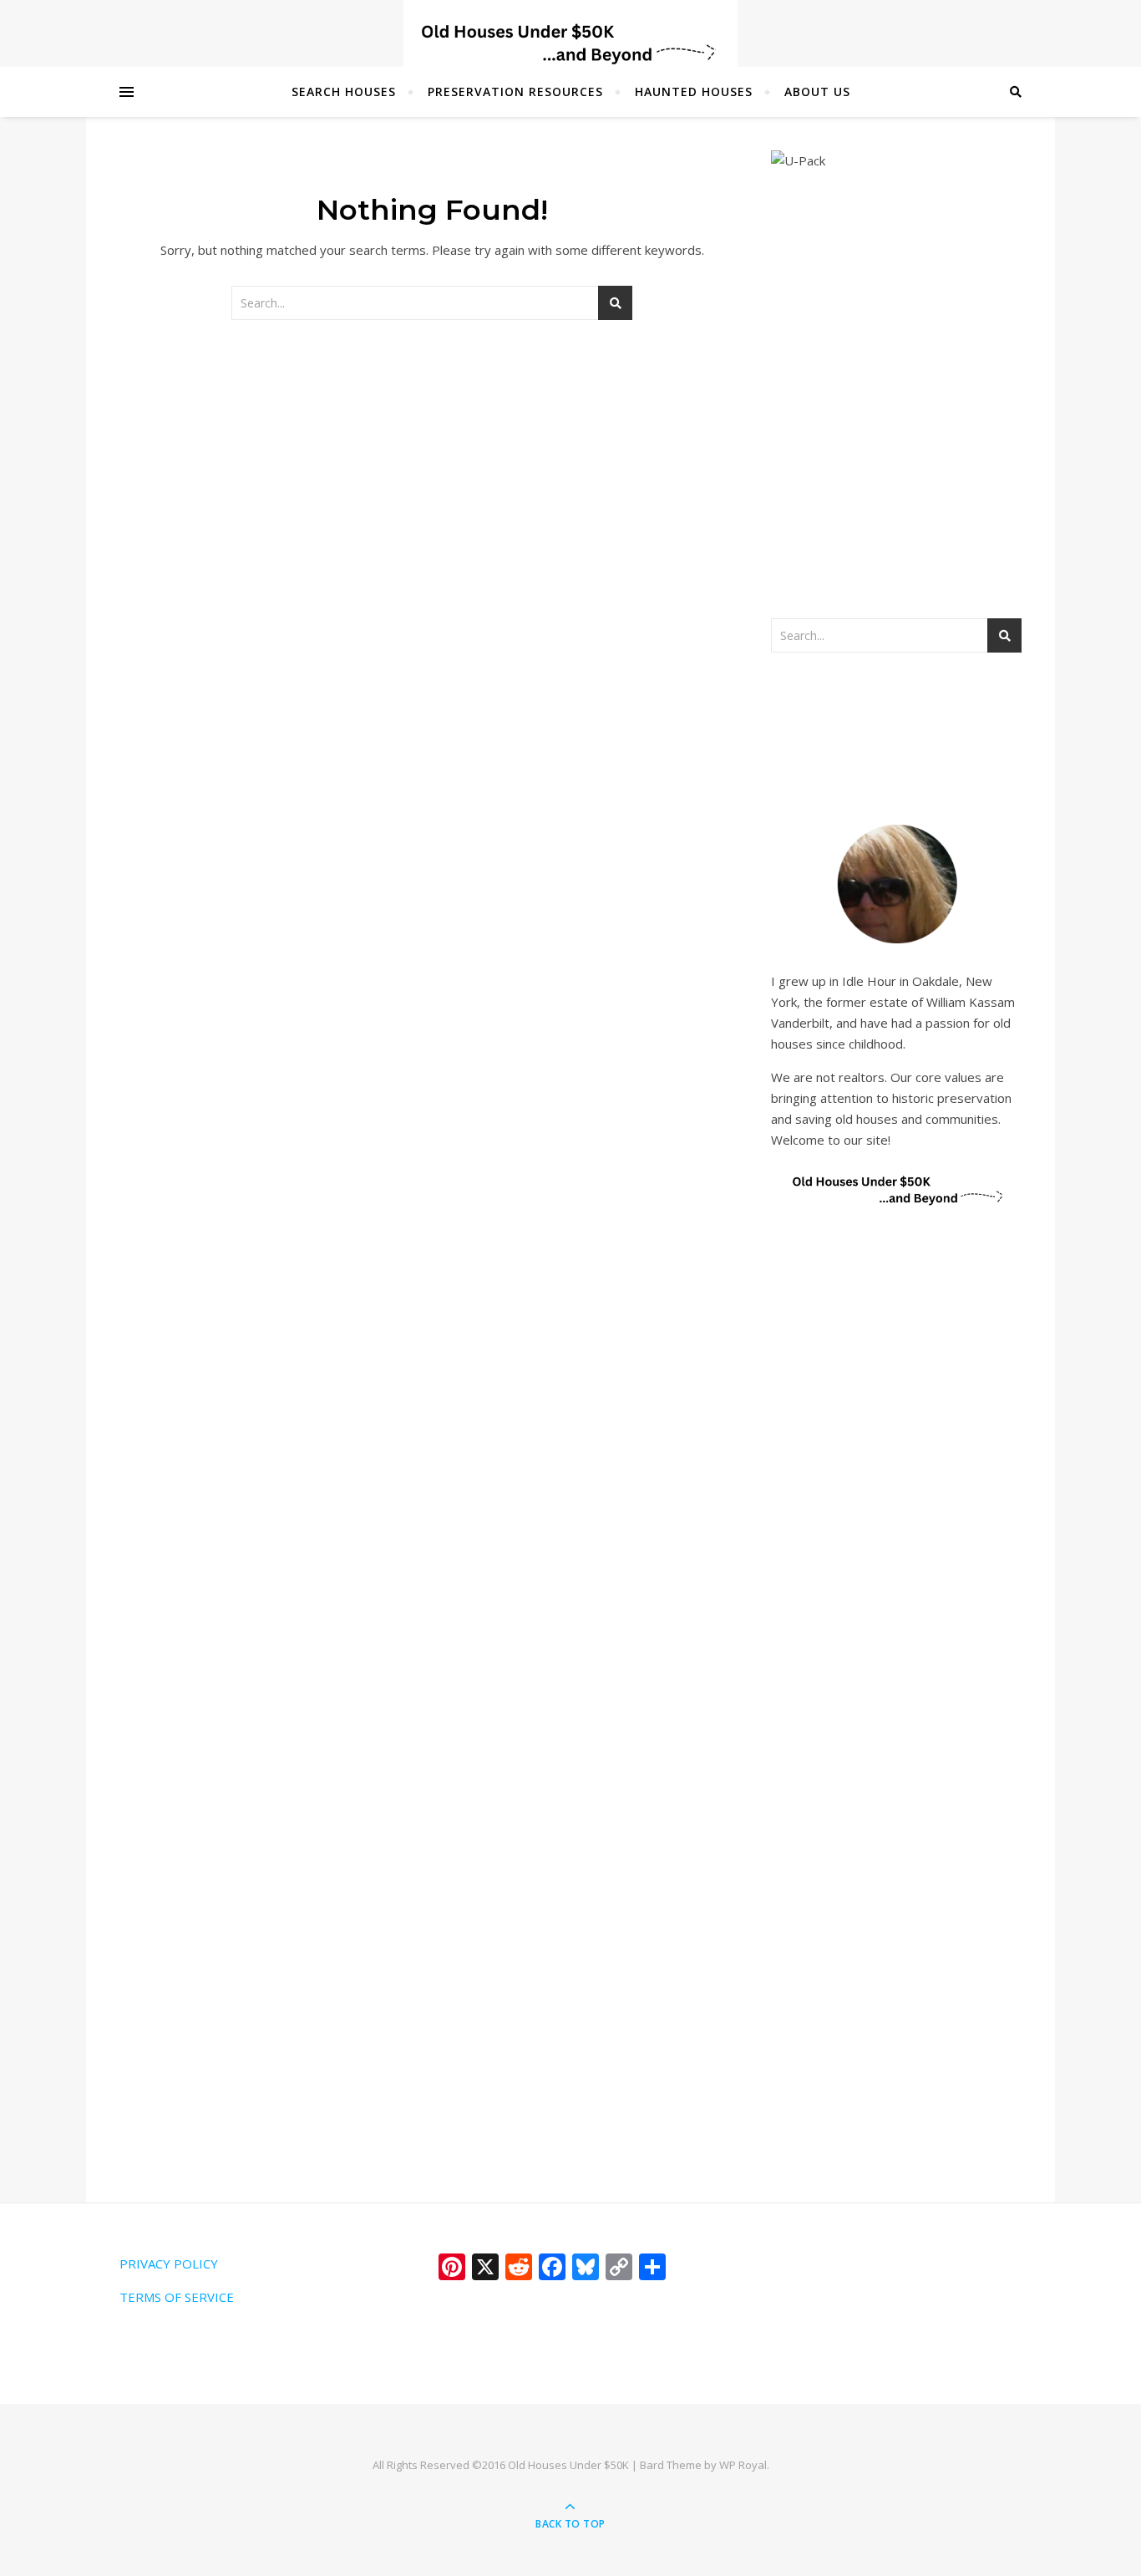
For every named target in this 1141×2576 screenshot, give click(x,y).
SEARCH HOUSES (344, 91)
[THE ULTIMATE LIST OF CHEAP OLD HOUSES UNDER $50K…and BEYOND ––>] (570, 44)
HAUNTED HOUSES (694, 91)
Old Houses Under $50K (568, 2465)
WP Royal (743, 2465)
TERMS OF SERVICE (177, 2297)
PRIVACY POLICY (169, 2264)
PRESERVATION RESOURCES (515, 91)
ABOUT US (817, 91)
